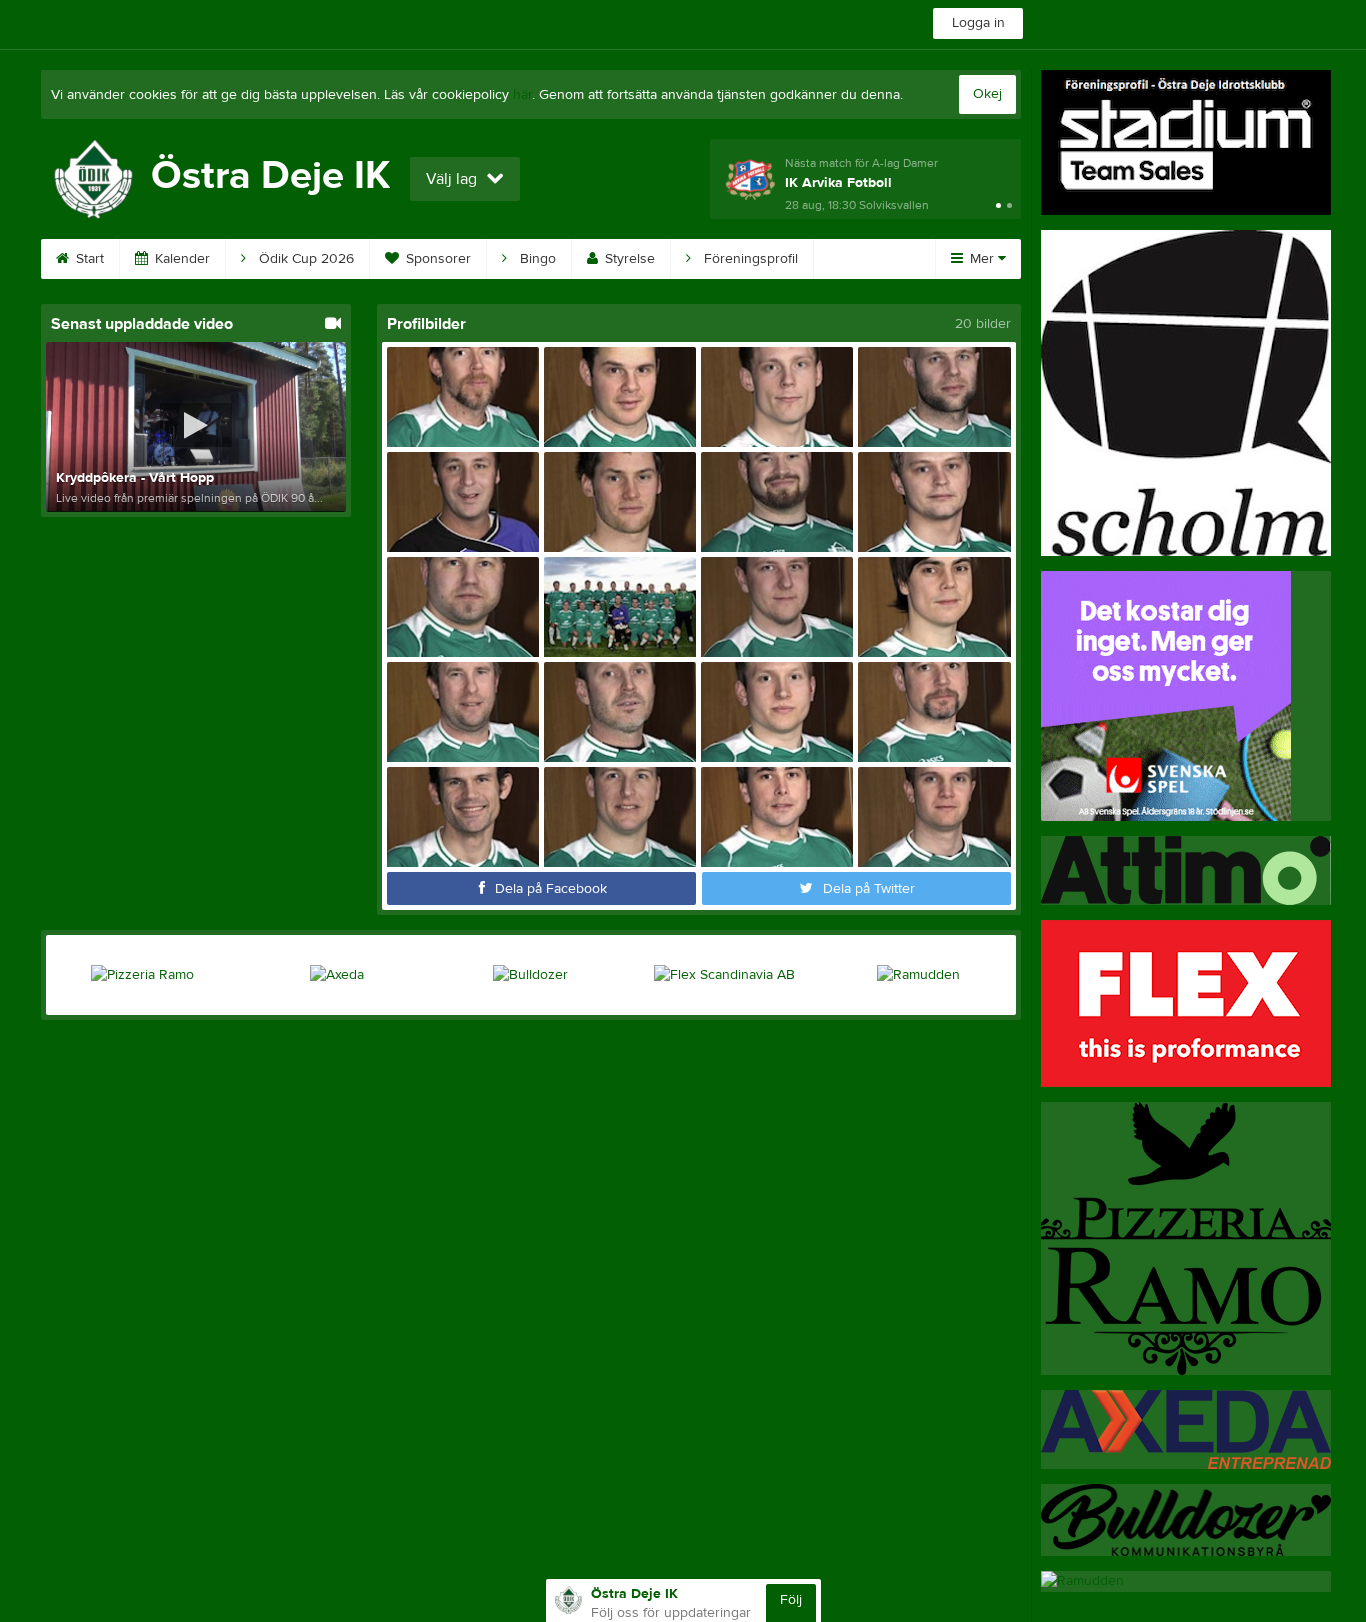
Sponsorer (436, 259)
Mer (982, 259)
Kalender (180, 259)
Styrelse (628, 259)
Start (88, 259)
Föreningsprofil (749, 259)
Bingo (536, 259)
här (522, 95)
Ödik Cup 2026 (304, 259)
